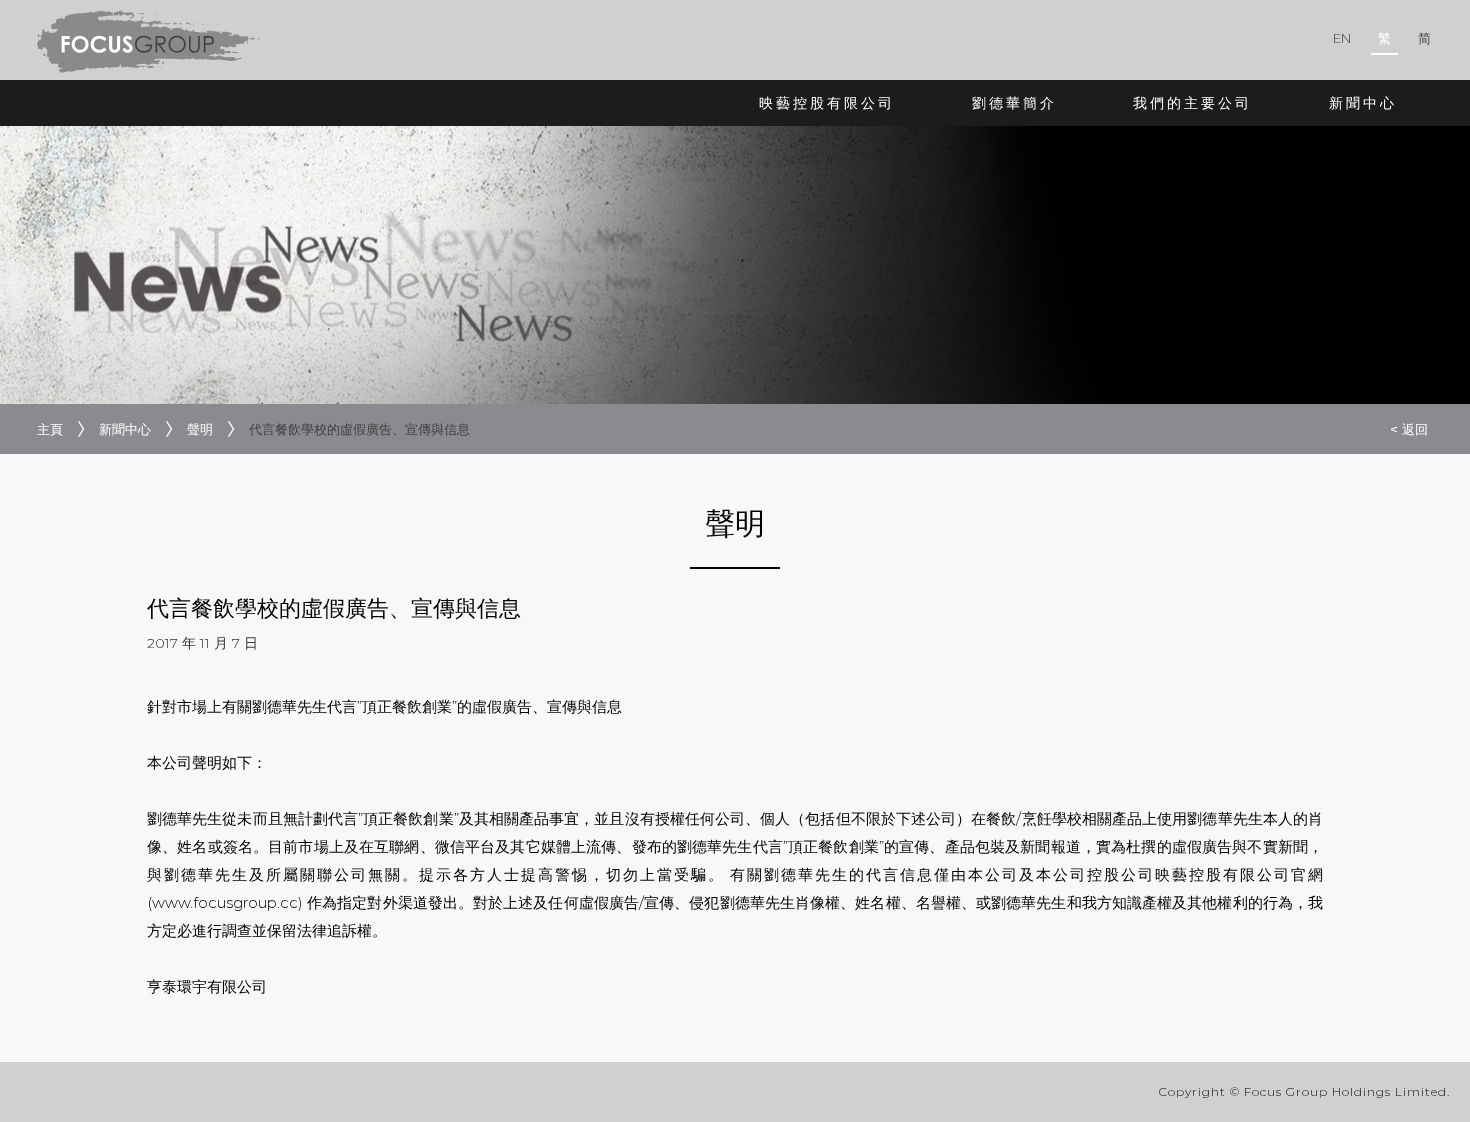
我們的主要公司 (1192, 103)
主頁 (50, 429)
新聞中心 (1363, 103)
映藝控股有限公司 (827, 103)
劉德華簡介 (1014, 103)
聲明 (200, 429)
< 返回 (1409, 429)
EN (1342, 38)
